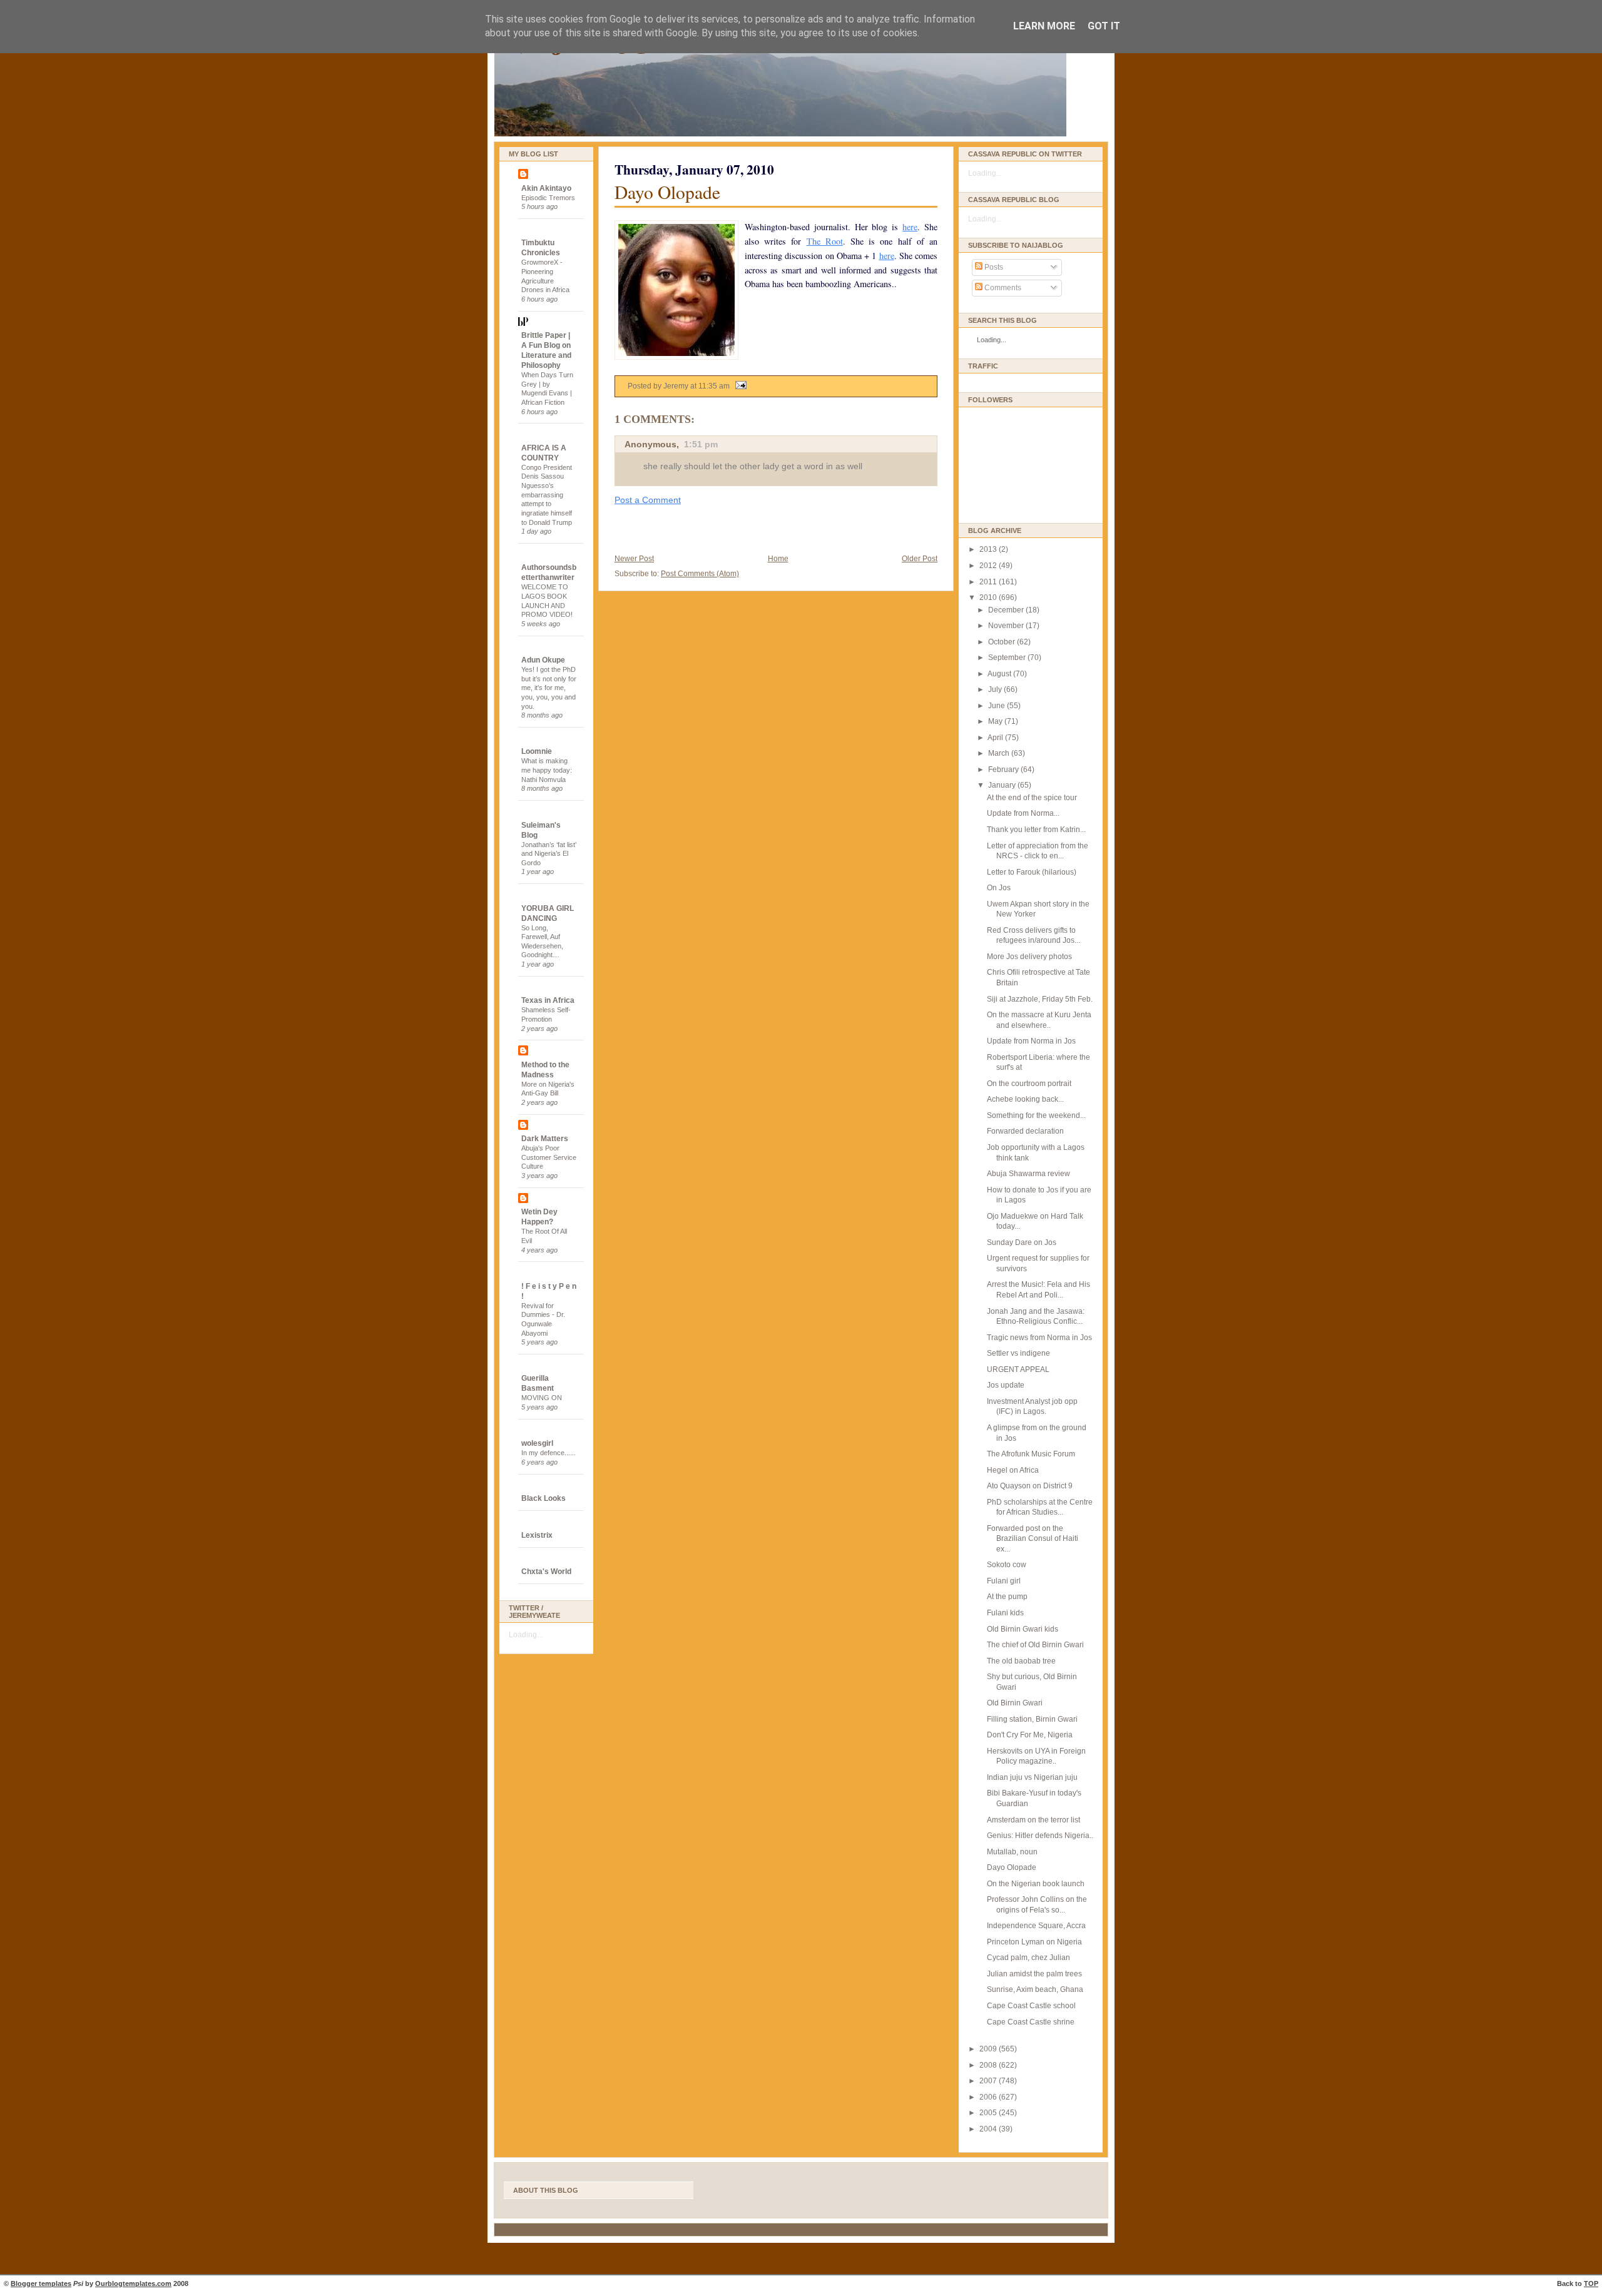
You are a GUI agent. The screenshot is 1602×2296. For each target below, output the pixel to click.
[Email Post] (739, 386)
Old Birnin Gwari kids (1023, 1629)
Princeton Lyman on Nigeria (1034, 1942)
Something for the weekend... (1036, 1115)
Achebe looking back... (1025, 1099)
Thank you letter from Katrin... (1036, 830)
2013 (989, 549)
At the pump (1007, 1597)
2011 (989, 582)
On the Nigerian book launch (1036, 1884)
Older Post (920, 559)
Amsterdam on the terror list (1033, 1820)
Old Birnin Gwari (1015, 1703)
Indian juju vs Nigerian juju (1032, 1777)
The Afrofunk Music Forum (1031, 1454)
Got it (1104, 26)
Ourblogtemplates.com (133, 2283)
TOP (1591, 2283)
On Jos (999, 888)
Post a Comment (648, 500)
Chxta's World (546, 1572)
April (996, 738)
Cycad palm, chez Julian (1028, 1958)
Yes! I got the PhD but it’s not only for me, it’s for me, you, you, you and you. (549, 688)
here (910, 227)
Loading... (526, 1635)
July (996, 689)
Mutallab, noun (1012, 1852)
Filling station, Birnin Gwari (1032, 1719)
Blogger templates (41, 2283)
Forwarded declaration (1025, 1131)
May (996, 721)
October (1003, 642)
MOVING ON (542, 1398)
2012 (989, 566)
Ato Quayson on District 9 (1030, 1486)
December (1007, 610)
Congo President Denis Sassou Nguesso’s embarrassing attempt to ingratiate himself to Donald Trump (547, 495)
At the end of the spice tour (1032, 798)
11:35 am (714, 386)
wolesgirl (537, 1443)
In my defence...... (548, 1453)
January (1003, 785)
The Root (825, 241)
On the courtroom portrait (1029, 1084)
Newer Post (634, 559)
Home (778, 559)
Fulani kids (1005, 1613)
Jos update (1006, 1385)
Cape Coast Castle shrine (1031, 2022)
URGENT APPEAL (1018, 1369)
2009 (989, 2049)
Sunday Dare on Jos (1022, 1242)
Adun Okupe (543, 660)
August (1000, 674)
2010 (989, 597)
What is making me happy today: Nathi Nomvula (547, 770)
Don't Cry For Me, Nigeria (1030, 1735)
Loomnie (537, 751)
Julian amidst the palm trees (1034, 1974)
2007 (989, 2081)
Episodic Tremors (548, 198)
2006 (989, 2097)
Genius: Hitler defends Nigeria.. (1040, 1836)
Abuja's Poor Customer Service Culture (549, 1157)
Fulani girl (1004, 1581)
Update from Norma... (1023, 813)
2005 (989, 2113)
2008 (989, 2065)
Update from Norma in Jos (1031, 1041)
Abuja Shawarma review (1028, 1174)
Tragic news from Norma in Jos (1039, 1338)
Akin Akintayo (546, 188)
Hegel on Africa (1013, 1470)
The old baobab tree (1021, 1661)
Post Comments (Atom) (700, 574)
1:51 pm (701, 444)
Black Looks (543, 1498)
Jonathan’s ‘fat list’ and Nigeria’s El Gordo (549, 854)
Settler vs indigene (1018, 1353)
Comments (1002, 288)
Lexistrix (537, 1535)
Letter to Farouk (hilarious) (1032, 872)
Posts (993, 267)
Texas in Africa (548, 1000)
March (1000, 753)
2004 (989, 2129)
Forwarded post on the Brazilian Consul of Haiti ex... (1033, 1539)
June (997, 706)
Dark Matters (545, 1139)
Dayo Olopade (667, 192)
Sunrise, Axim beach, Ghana (1035, 1989)
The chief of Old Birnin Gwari (1035, 1645)
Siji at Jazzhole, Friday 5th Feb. (1040, 999)
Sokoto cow (1007, 1565)
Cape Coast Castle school (1031, 2006)
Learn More (1044, 26)
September (1008, 658)
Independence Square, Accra (1036, 1926)
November (1007, 626)
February (1004, 770)
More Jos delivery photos (1029, 957)
